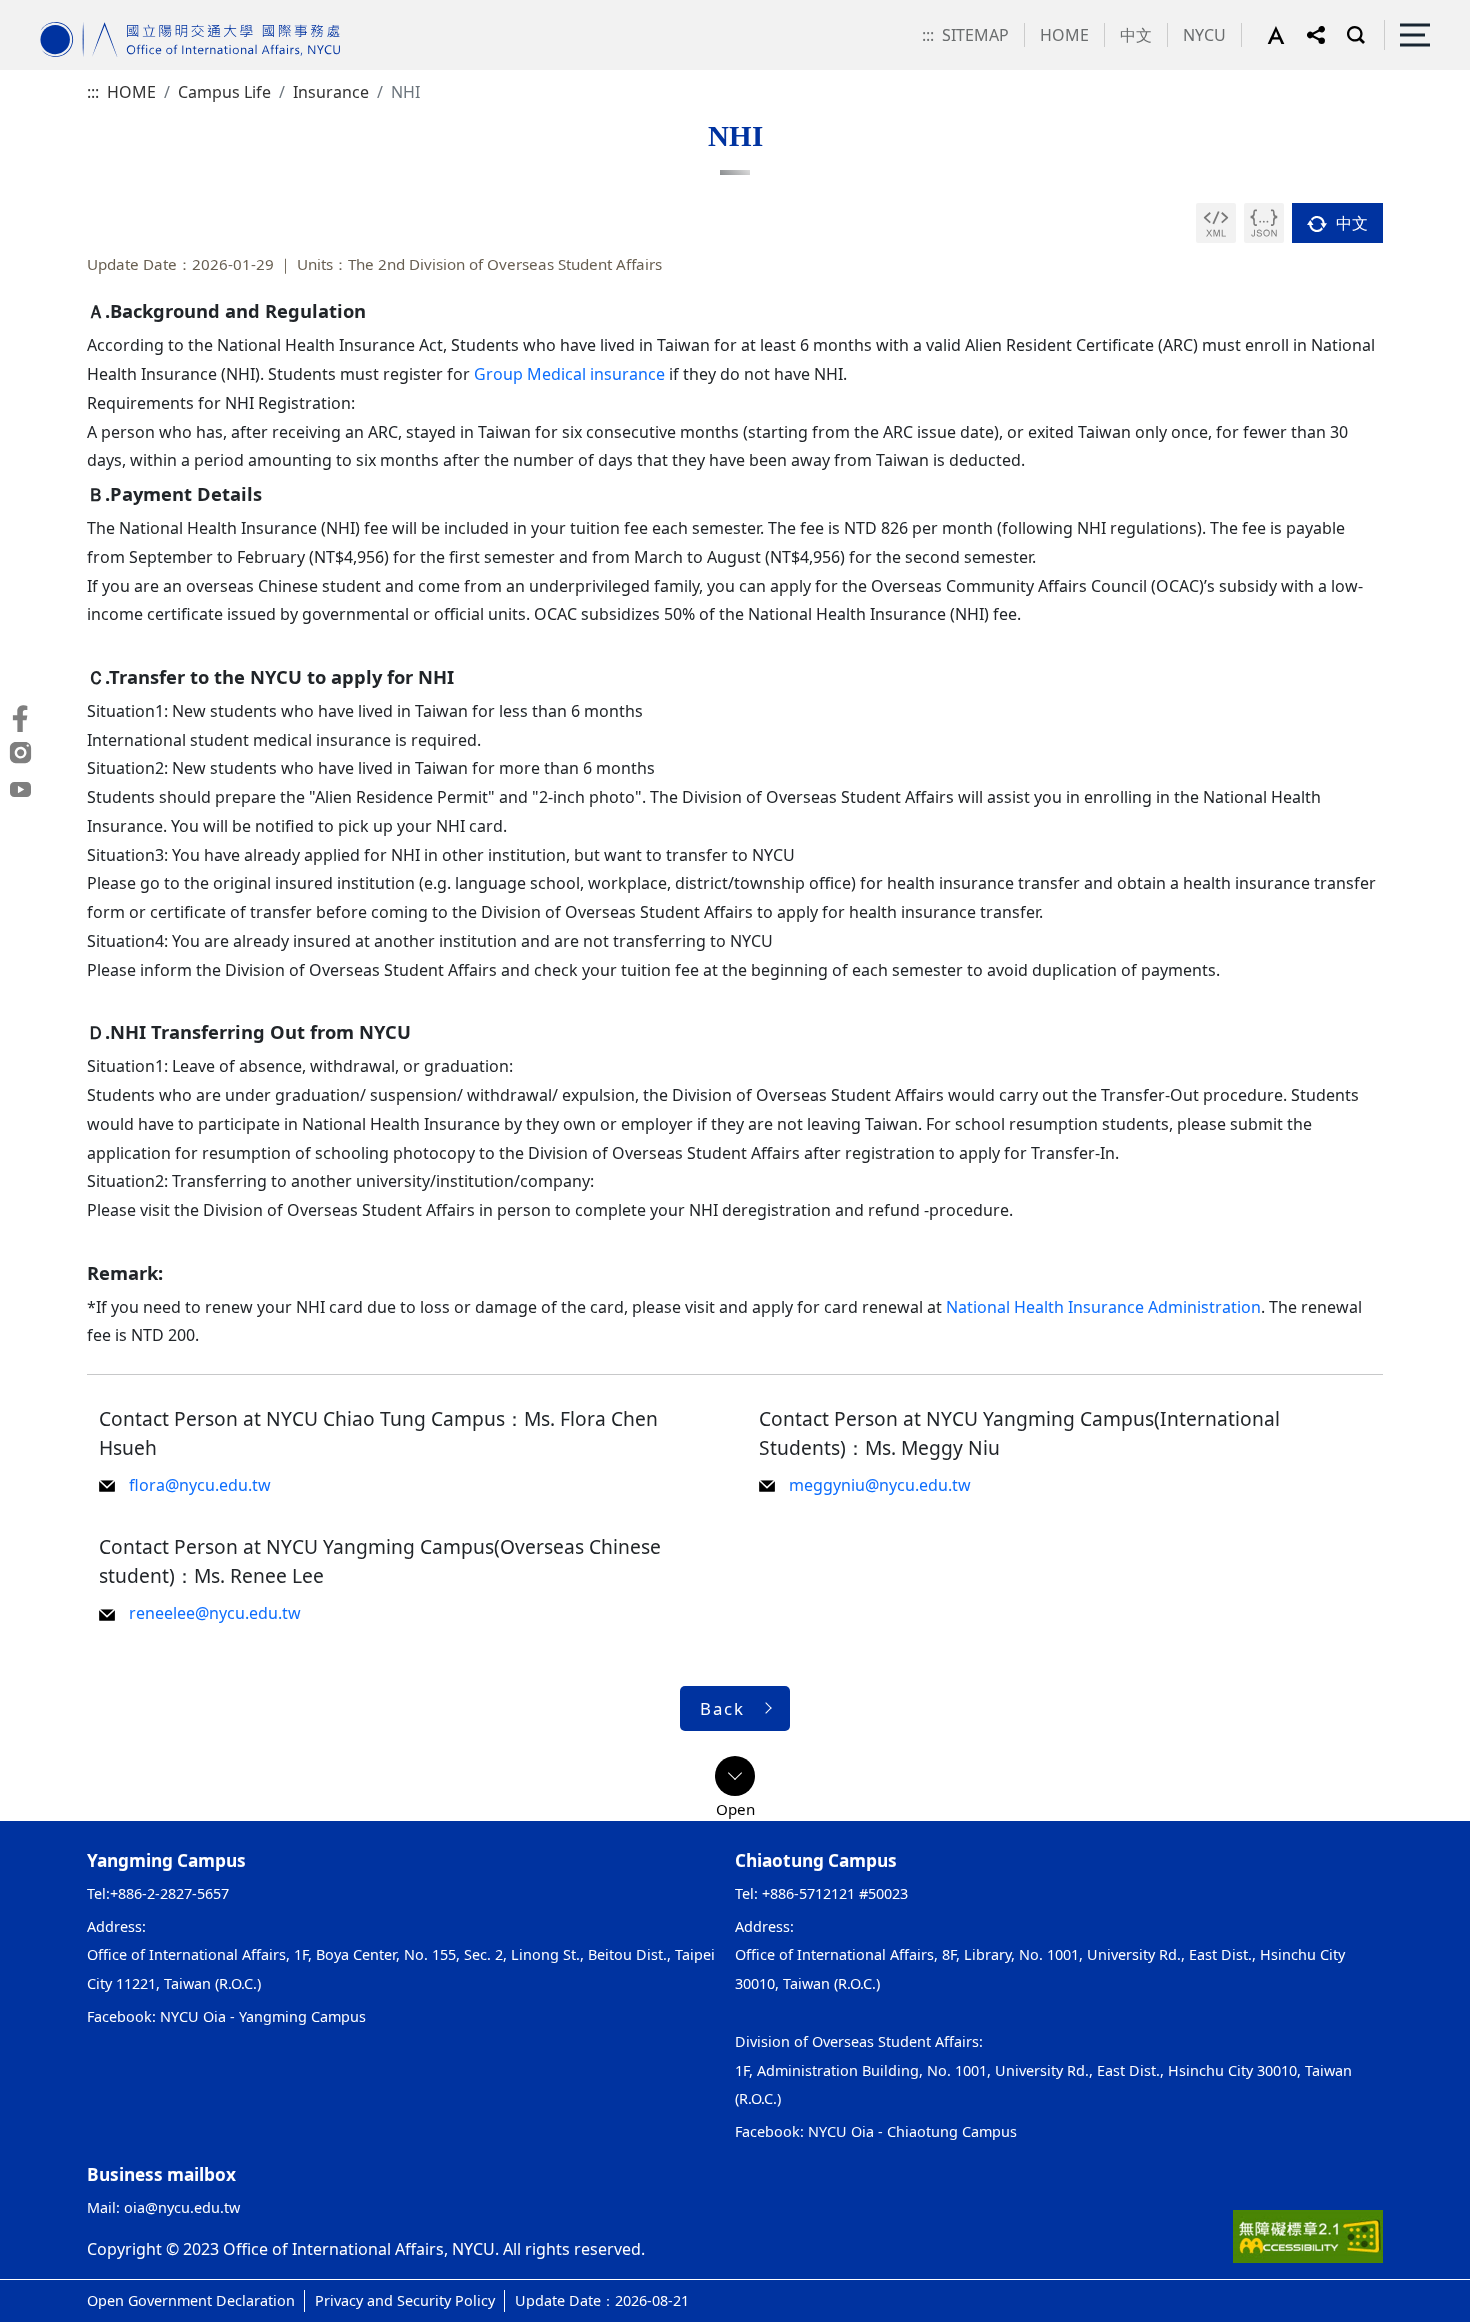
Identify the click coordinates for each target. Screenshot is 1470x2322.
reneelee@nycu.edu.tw (215, 1613)
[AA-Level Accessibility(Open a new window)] (1308, 2235)
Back (722, 1708)
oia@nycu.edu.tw (182, 2207)
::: (928, 35)
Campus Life (224, 92)
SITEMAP (975, 35)
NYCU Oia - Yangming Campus (263, 2016)
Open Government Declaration (191, 2300)
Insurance (331, 92)
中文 (1136, 35)
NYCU (1204, 35)
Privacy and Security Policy (405, 2300)
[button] (1287, 35)
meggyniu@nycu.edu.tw (880, 1485)
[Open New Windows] (1216, 223)
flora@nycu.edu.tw (200, 1485)
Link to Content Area (77, 12)
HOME (1064, 35)
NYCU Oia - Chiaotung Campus (912, 2131)
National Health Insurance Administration (1103, 1307)
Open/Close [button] (735, 1776)
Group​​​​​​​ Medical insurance (569, 374)
